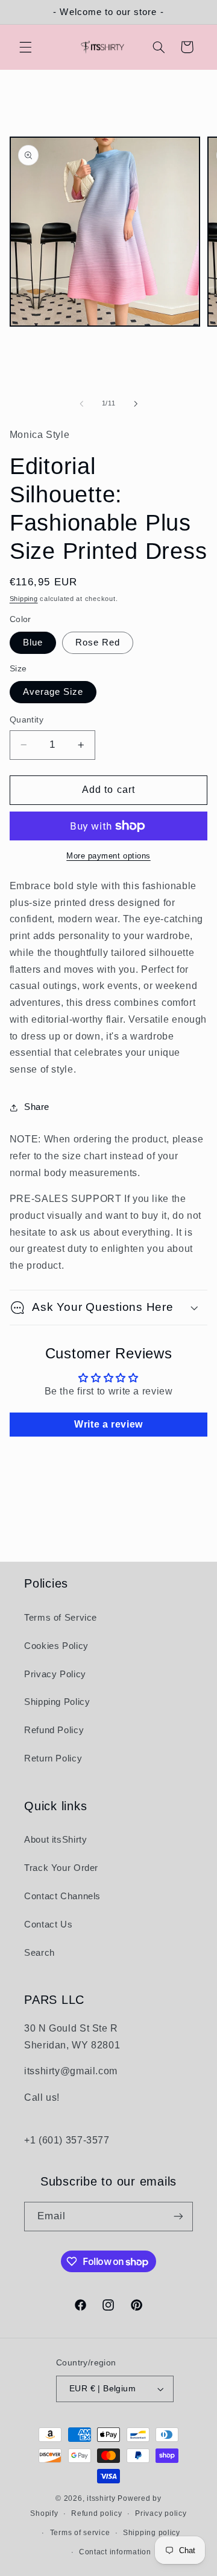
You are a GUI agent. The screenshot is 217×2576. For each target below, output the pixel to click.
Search (39, 1953)
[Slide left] (81, 404)
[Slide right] (136, 404)
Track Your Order (61, 1868)
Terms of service (80, 2533)
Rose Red (98, 642)
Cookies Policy (56, 1646)
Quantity (27, 720)
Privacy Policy (55, 1674)
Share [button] (37, 1107)
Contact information (115, 2552)
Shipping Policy (57, 1702)
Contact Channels (62, 1896)
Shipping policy (152, 2533)
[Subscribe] (178, 2217)
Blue (33, 642)
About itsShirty (55, 1840)
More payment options (108, 856)
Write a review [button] (108, 1424)
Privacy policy (161, 2513)
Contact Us (48, 1924)
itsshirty (101, 2498)
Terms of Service (61, 1618)
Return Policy (53, 1758)
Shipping (24, 599)
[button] (25, 47)
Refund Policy (54, 1730)
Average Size (53, 692)
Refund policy (97, 2513)
